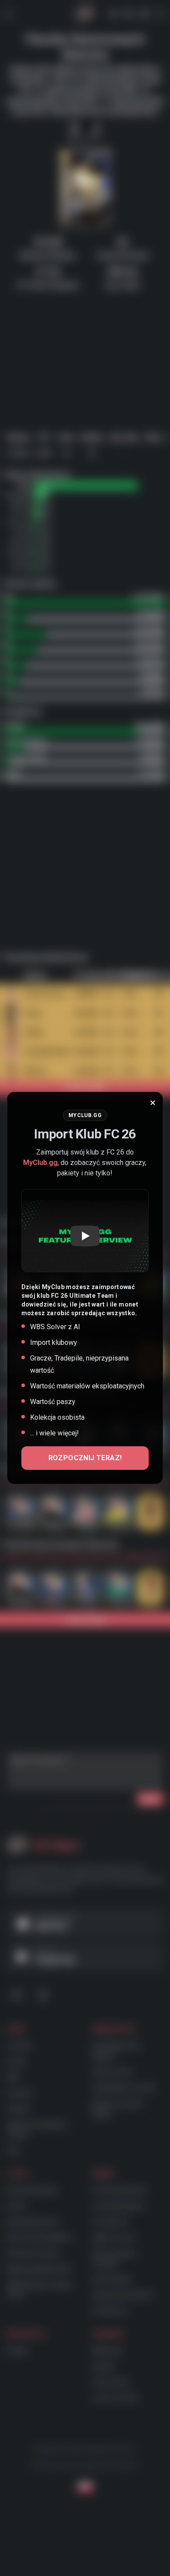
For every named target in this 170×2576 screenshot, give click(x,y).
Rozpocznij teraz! (85, 1458)
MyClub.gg (40, 1163)
